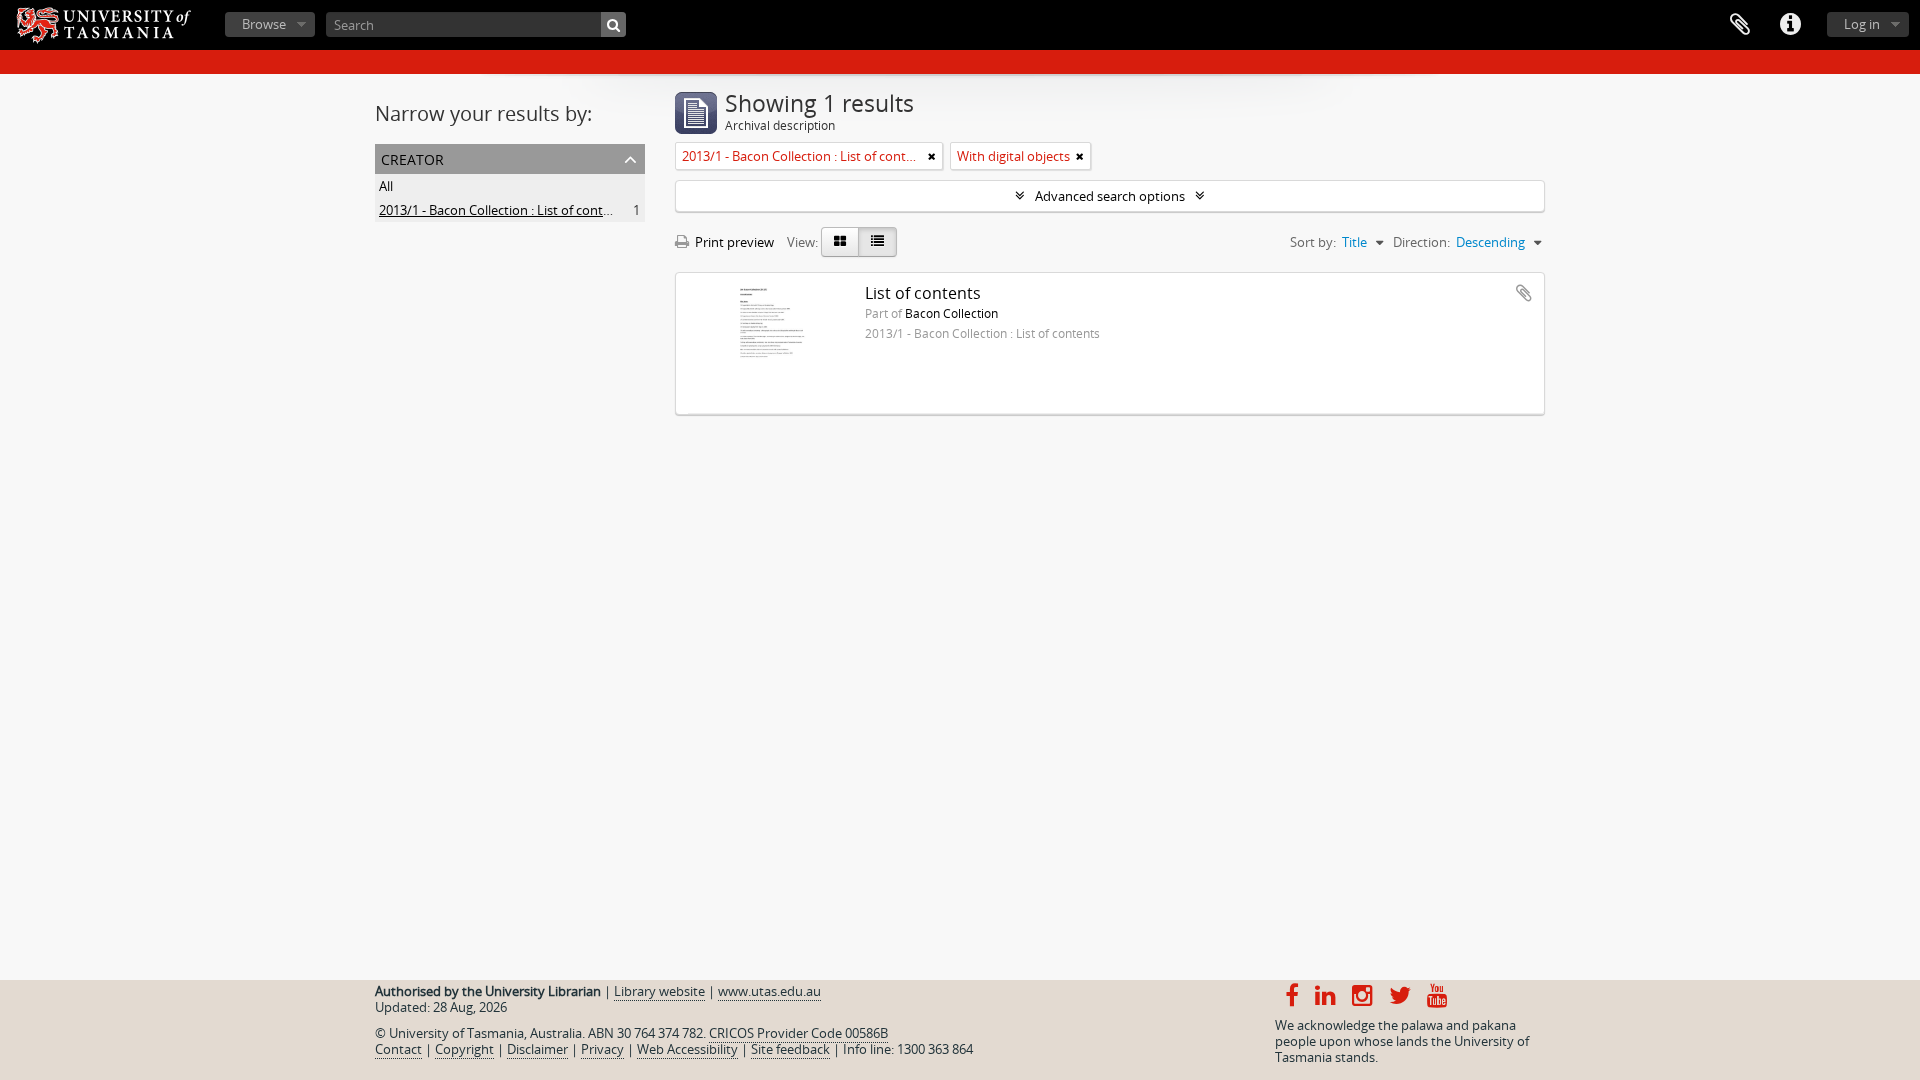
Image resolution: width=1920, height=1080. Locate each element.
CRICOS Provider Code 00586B (798, 1033)
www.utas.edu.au (769, 991)
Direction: (1421, 242)
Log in (1862, 24)
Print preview (733, 242)
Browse (264, 24)
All (386, 186)
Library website (659, 991)
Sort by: (1313, 242)
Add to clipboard (1524, 293)
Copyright (464, 1049)
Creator (412, 157)
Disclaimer (537, 1049)
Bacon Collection (951, 313)
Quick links (1790, 25)
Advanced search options (1110, 196)
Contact (398, 1049)
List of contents (923, 293)
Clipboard (1740, 25)
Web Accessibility (687, 1049)
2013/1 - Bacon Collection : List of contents (504, 210)
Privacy (602, 1049)
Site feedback (790, 1049)
